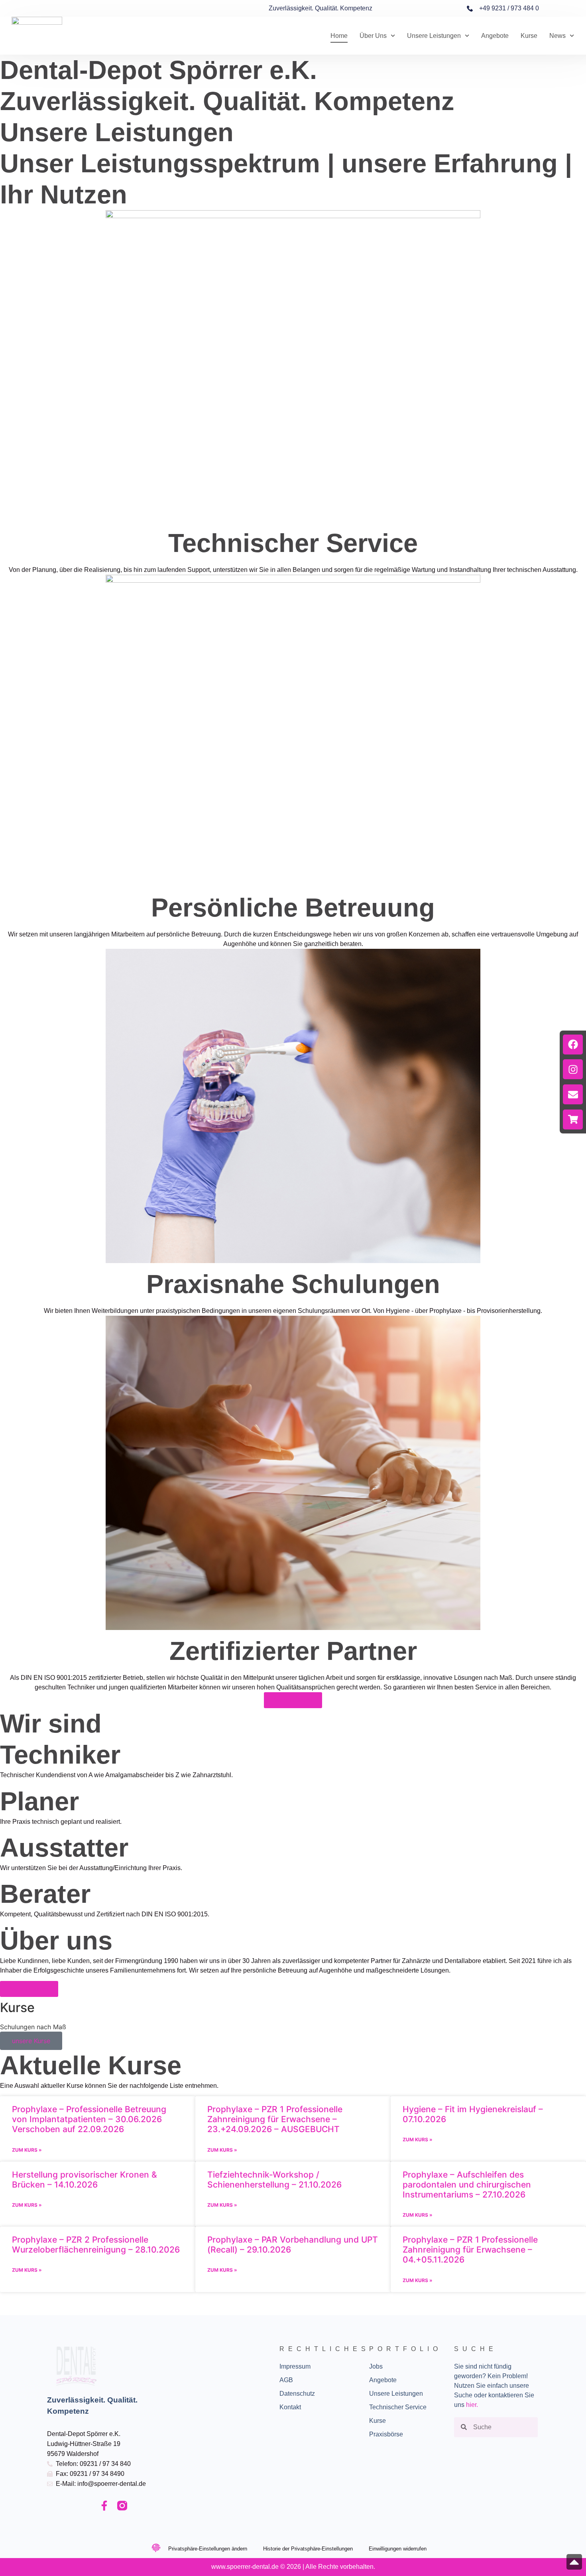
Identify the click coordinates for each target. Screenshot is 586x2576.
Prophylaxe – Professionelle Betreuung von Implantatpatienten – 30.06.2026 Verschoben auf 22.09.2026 (89, 2119)
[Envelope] (573, 1094)
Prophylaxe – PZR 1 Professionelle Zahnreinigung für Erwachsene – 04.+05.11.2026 (470, 2250)
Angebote (495, 36)
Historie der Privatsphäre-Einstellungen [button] (308, 2549)
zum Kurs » (27, 2150)
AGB (286, 2380)
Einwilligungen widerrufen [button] (398, 2549)
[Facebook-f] (104, 2506)
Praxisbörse (386, 2434)
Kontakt (290, 2407)
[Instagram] (573, 1069)
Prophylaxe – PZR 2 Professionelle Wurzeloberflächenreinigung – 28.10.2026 (96, 2245)
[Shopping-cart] (573, 1119)
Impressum (295, 2366)
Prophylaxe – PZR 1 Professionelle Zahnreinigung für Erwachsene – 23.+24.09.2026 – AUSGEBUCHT (275, 2119)
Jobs (376, 2366)
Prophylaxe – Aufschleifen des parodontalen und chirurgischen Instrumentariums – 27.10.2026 (467, 2185)
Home (339, 36)
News (557, 36)
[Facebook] (573, 1045)
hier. (472, 2405)
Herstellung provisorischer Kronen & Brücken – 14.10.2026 (85, 2180)
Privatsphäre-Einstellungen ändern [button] (208, 2549)
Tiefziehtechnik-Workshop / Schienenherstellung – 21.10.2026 (274, 2180)
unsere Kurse (31, 2041)
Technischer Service (398, 2407)
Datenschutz (297, 2394)
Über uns (373, 36)
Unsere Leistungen (434, 36)
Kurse (529, 36)
